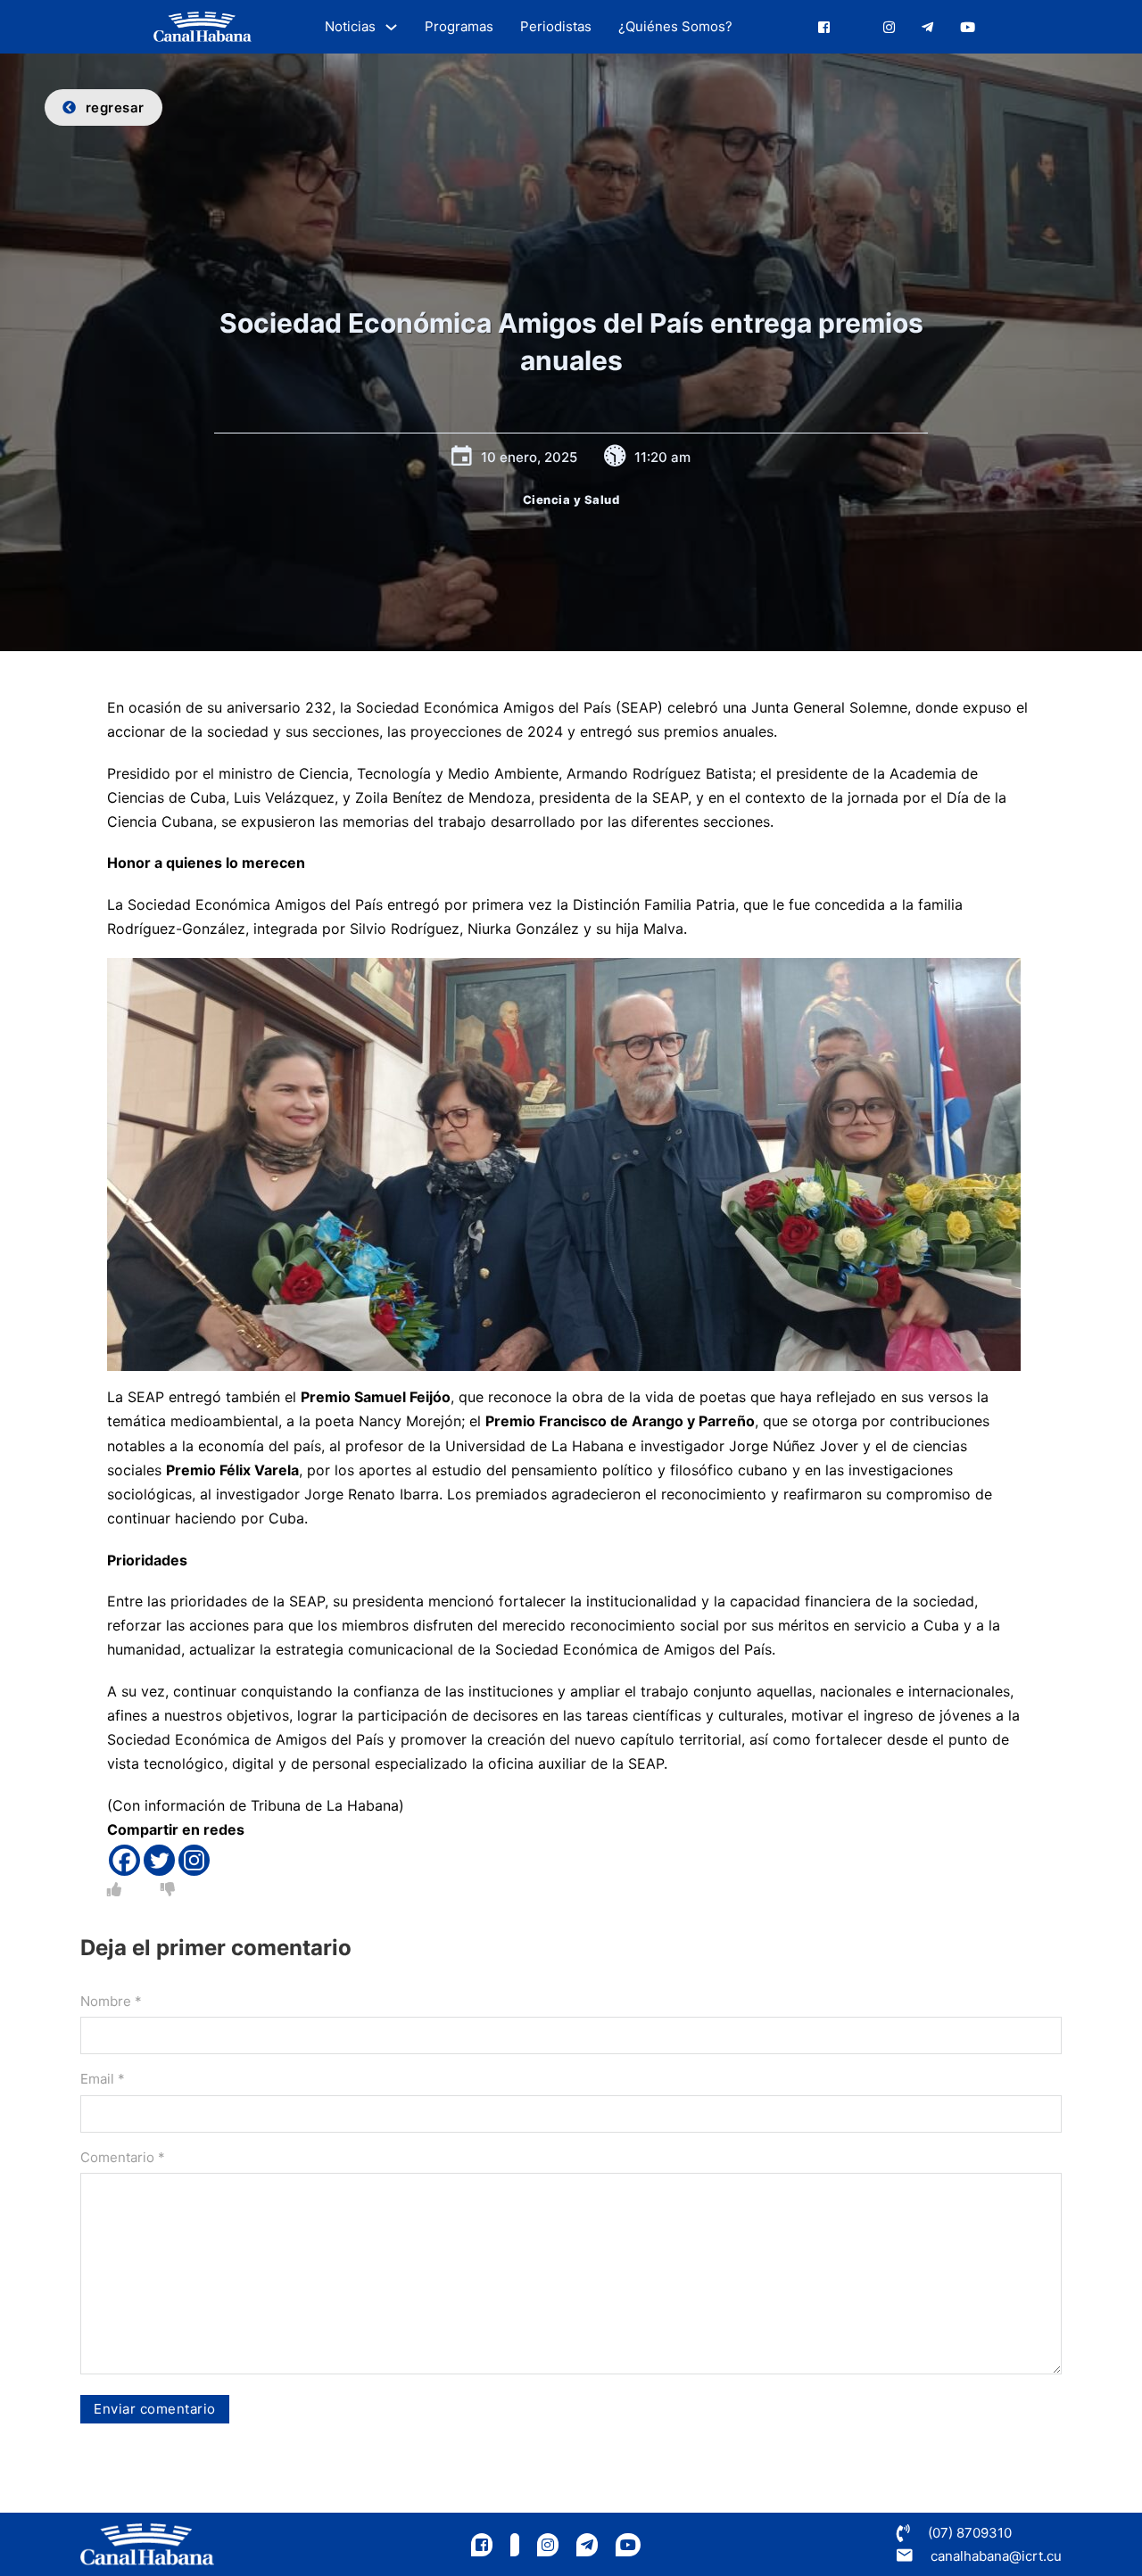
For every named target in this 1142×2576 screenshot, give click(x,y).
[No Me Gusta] (168, 1889)
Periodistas (556, 26)
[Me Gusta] (114, 1889)
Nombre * (111, 2001)
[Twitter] (159, 1860)
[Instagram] (194, 1860)
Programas (459, 26)
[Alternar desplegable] (391, 27)
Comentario (123, 2157)
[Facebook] (124, 1860)
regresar (115, 107)
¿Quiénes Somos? (675, 26)
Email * (103, 2079)
